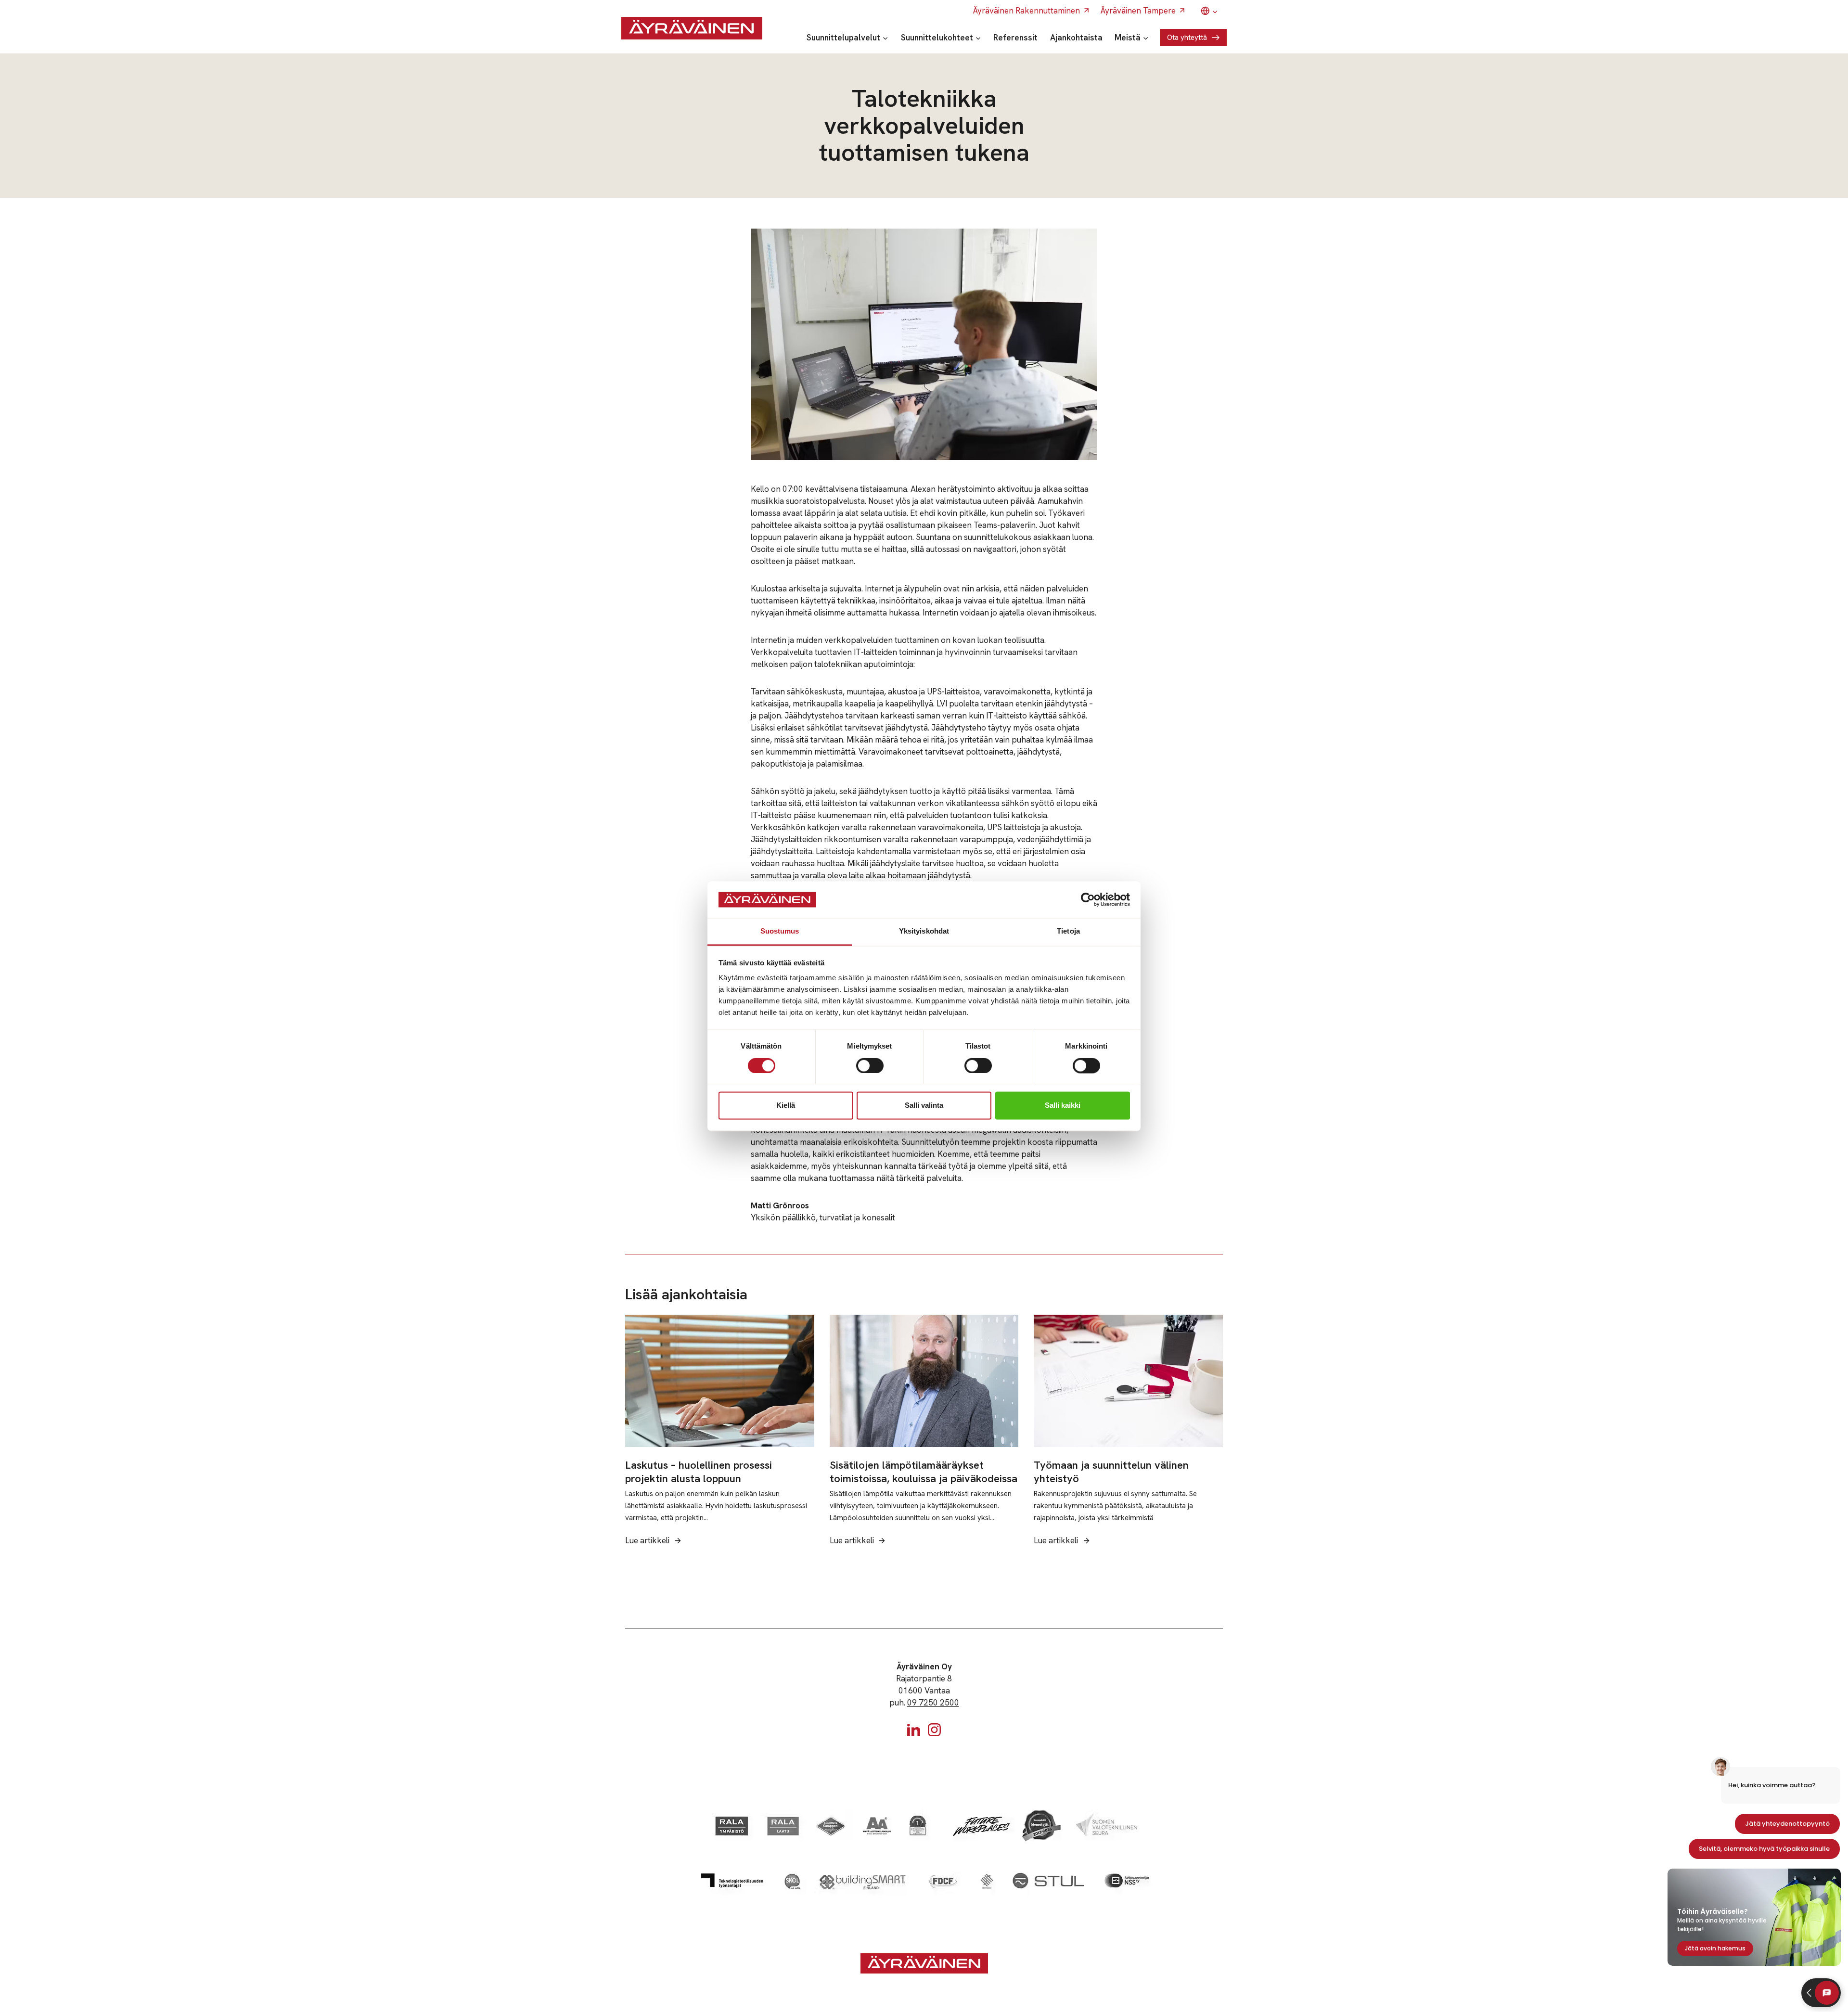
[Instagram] (934, 1730)
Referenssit (1015, 38)
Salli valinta (924, 1106)
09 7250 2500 (933, 1703)
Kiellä (786, 1106)
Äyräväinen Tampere (1138, 11)
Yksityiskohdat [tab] (924, 931)
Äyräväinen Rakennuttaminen (1027, 11)
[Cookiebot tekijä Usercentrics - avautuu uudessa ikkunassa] (1088, 899)
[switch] (870, 1065)
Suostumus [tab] (780, 931)
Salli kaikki (1063, 1106)
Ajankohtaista (1076, 38)
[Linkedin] (914, 1730)
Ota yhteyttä (1187, 38)
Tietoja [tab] (1068, 931)
